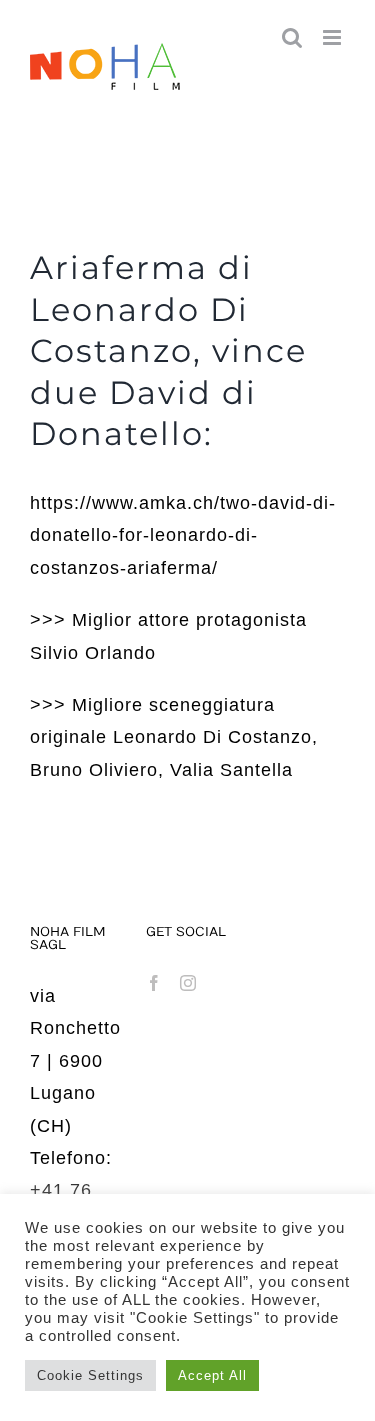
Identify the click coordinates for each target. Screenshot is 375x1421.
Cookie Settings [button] (90, 1375)
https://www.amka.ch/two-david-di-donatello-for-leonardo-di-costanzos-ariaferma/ (183, 535)
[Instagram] (188, 983)
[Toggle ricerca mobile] (292, 37)
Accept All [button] (212, 1375)
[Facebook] (154, 983)
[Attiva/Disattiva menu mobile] (334, 37)
